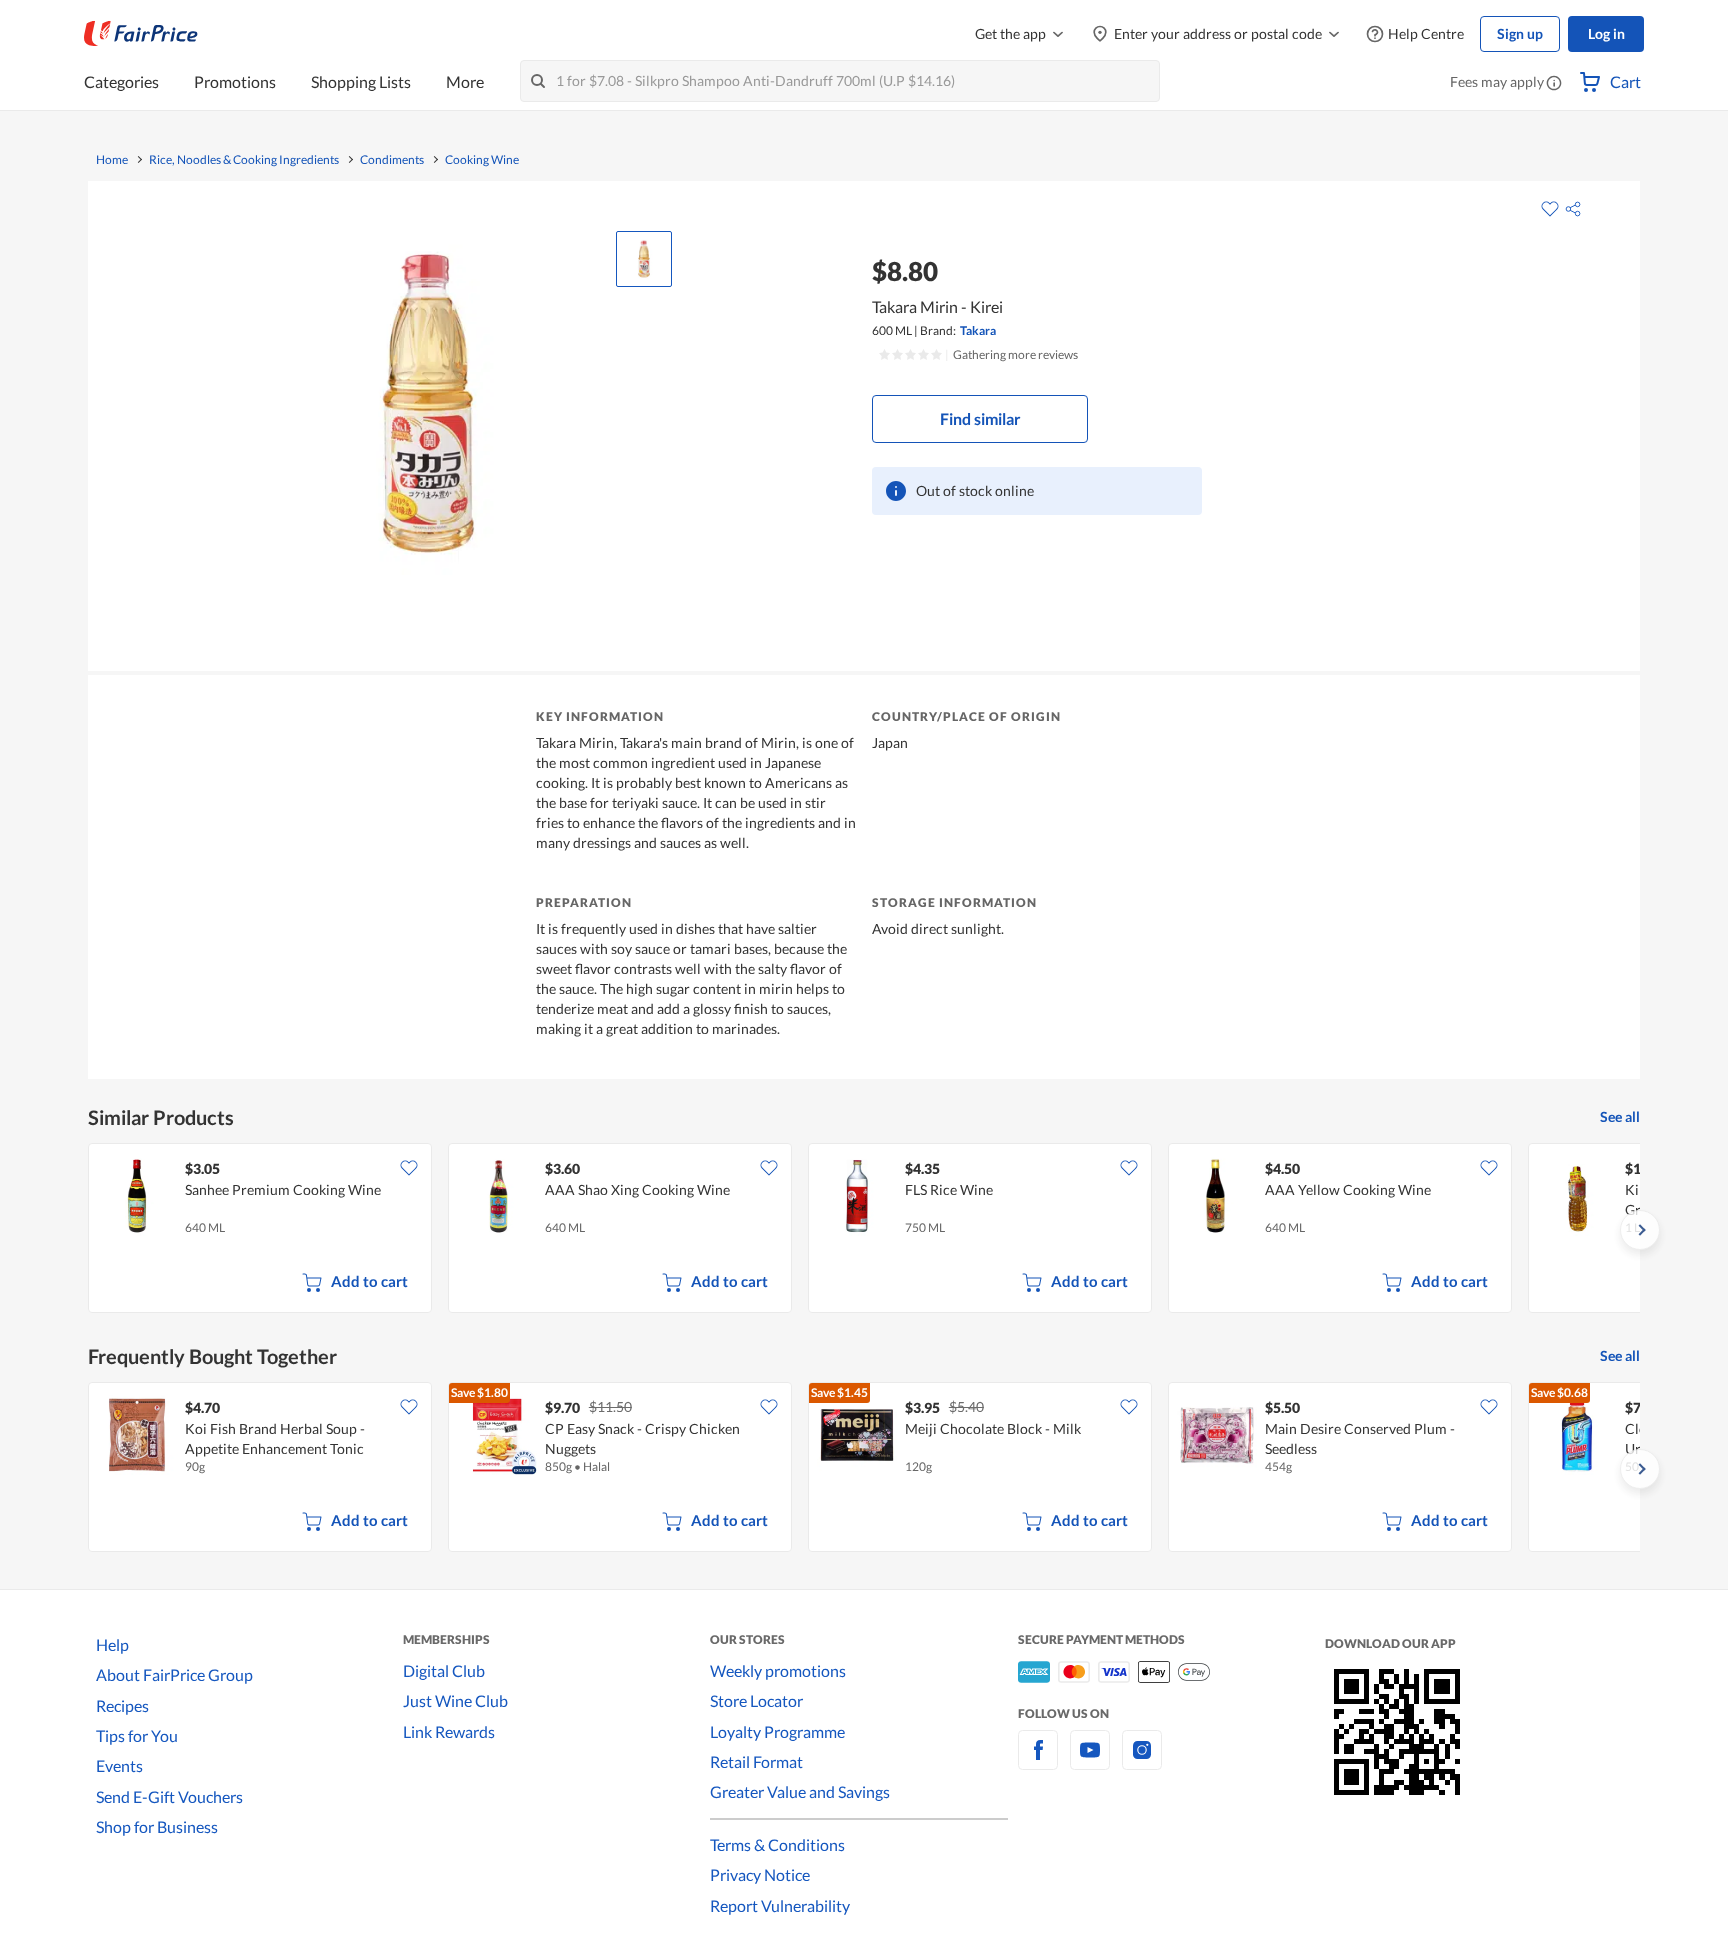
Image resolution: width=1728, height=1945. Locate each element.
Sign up (1520, 33)
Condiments (392, 160)
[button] (1554, 84)
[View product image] (644, 259)
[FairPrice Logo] (141, 34)
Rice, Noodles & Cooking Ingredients (244, 160)
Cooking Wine (482, 160)
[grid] (864, 1230)
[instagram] (1142, 1761)
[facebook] (1038, 1761)
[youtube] (1090, 1761)
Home (112, 160)
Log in (1606, 33)
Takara (978, 330)
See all (1620, 1116)
